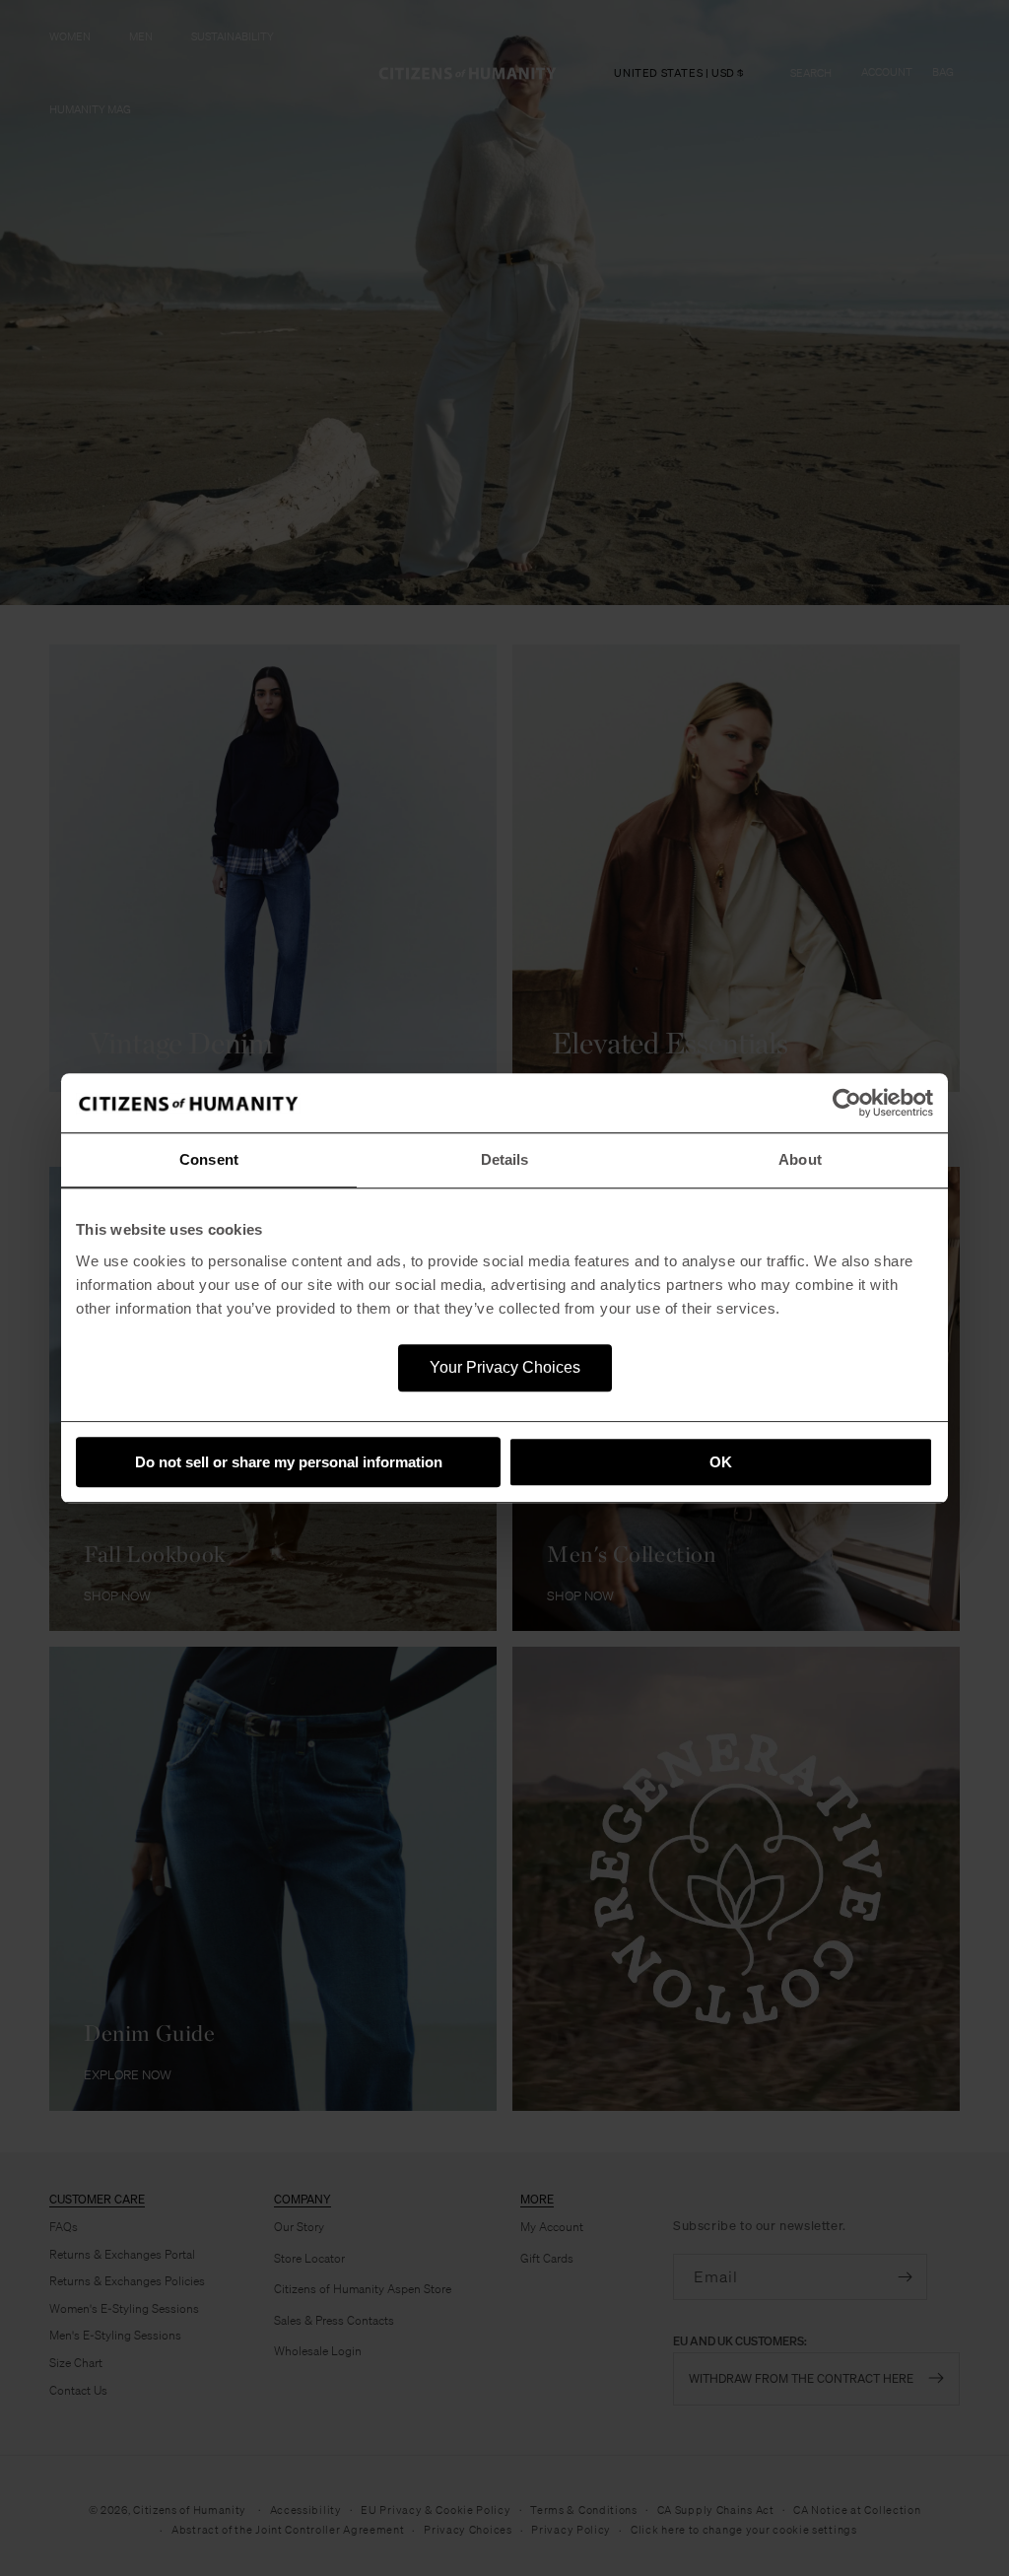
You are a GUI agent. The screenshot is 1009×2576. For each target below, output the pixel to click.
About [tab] (800, 1159)
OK (721, 1462)
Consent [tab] (209, 1159)
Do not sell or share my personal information (289, 1462)
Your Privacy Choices (505, 1367)
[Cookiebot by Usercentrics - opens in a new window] (847, 1103)
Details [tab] (505, 1159)
